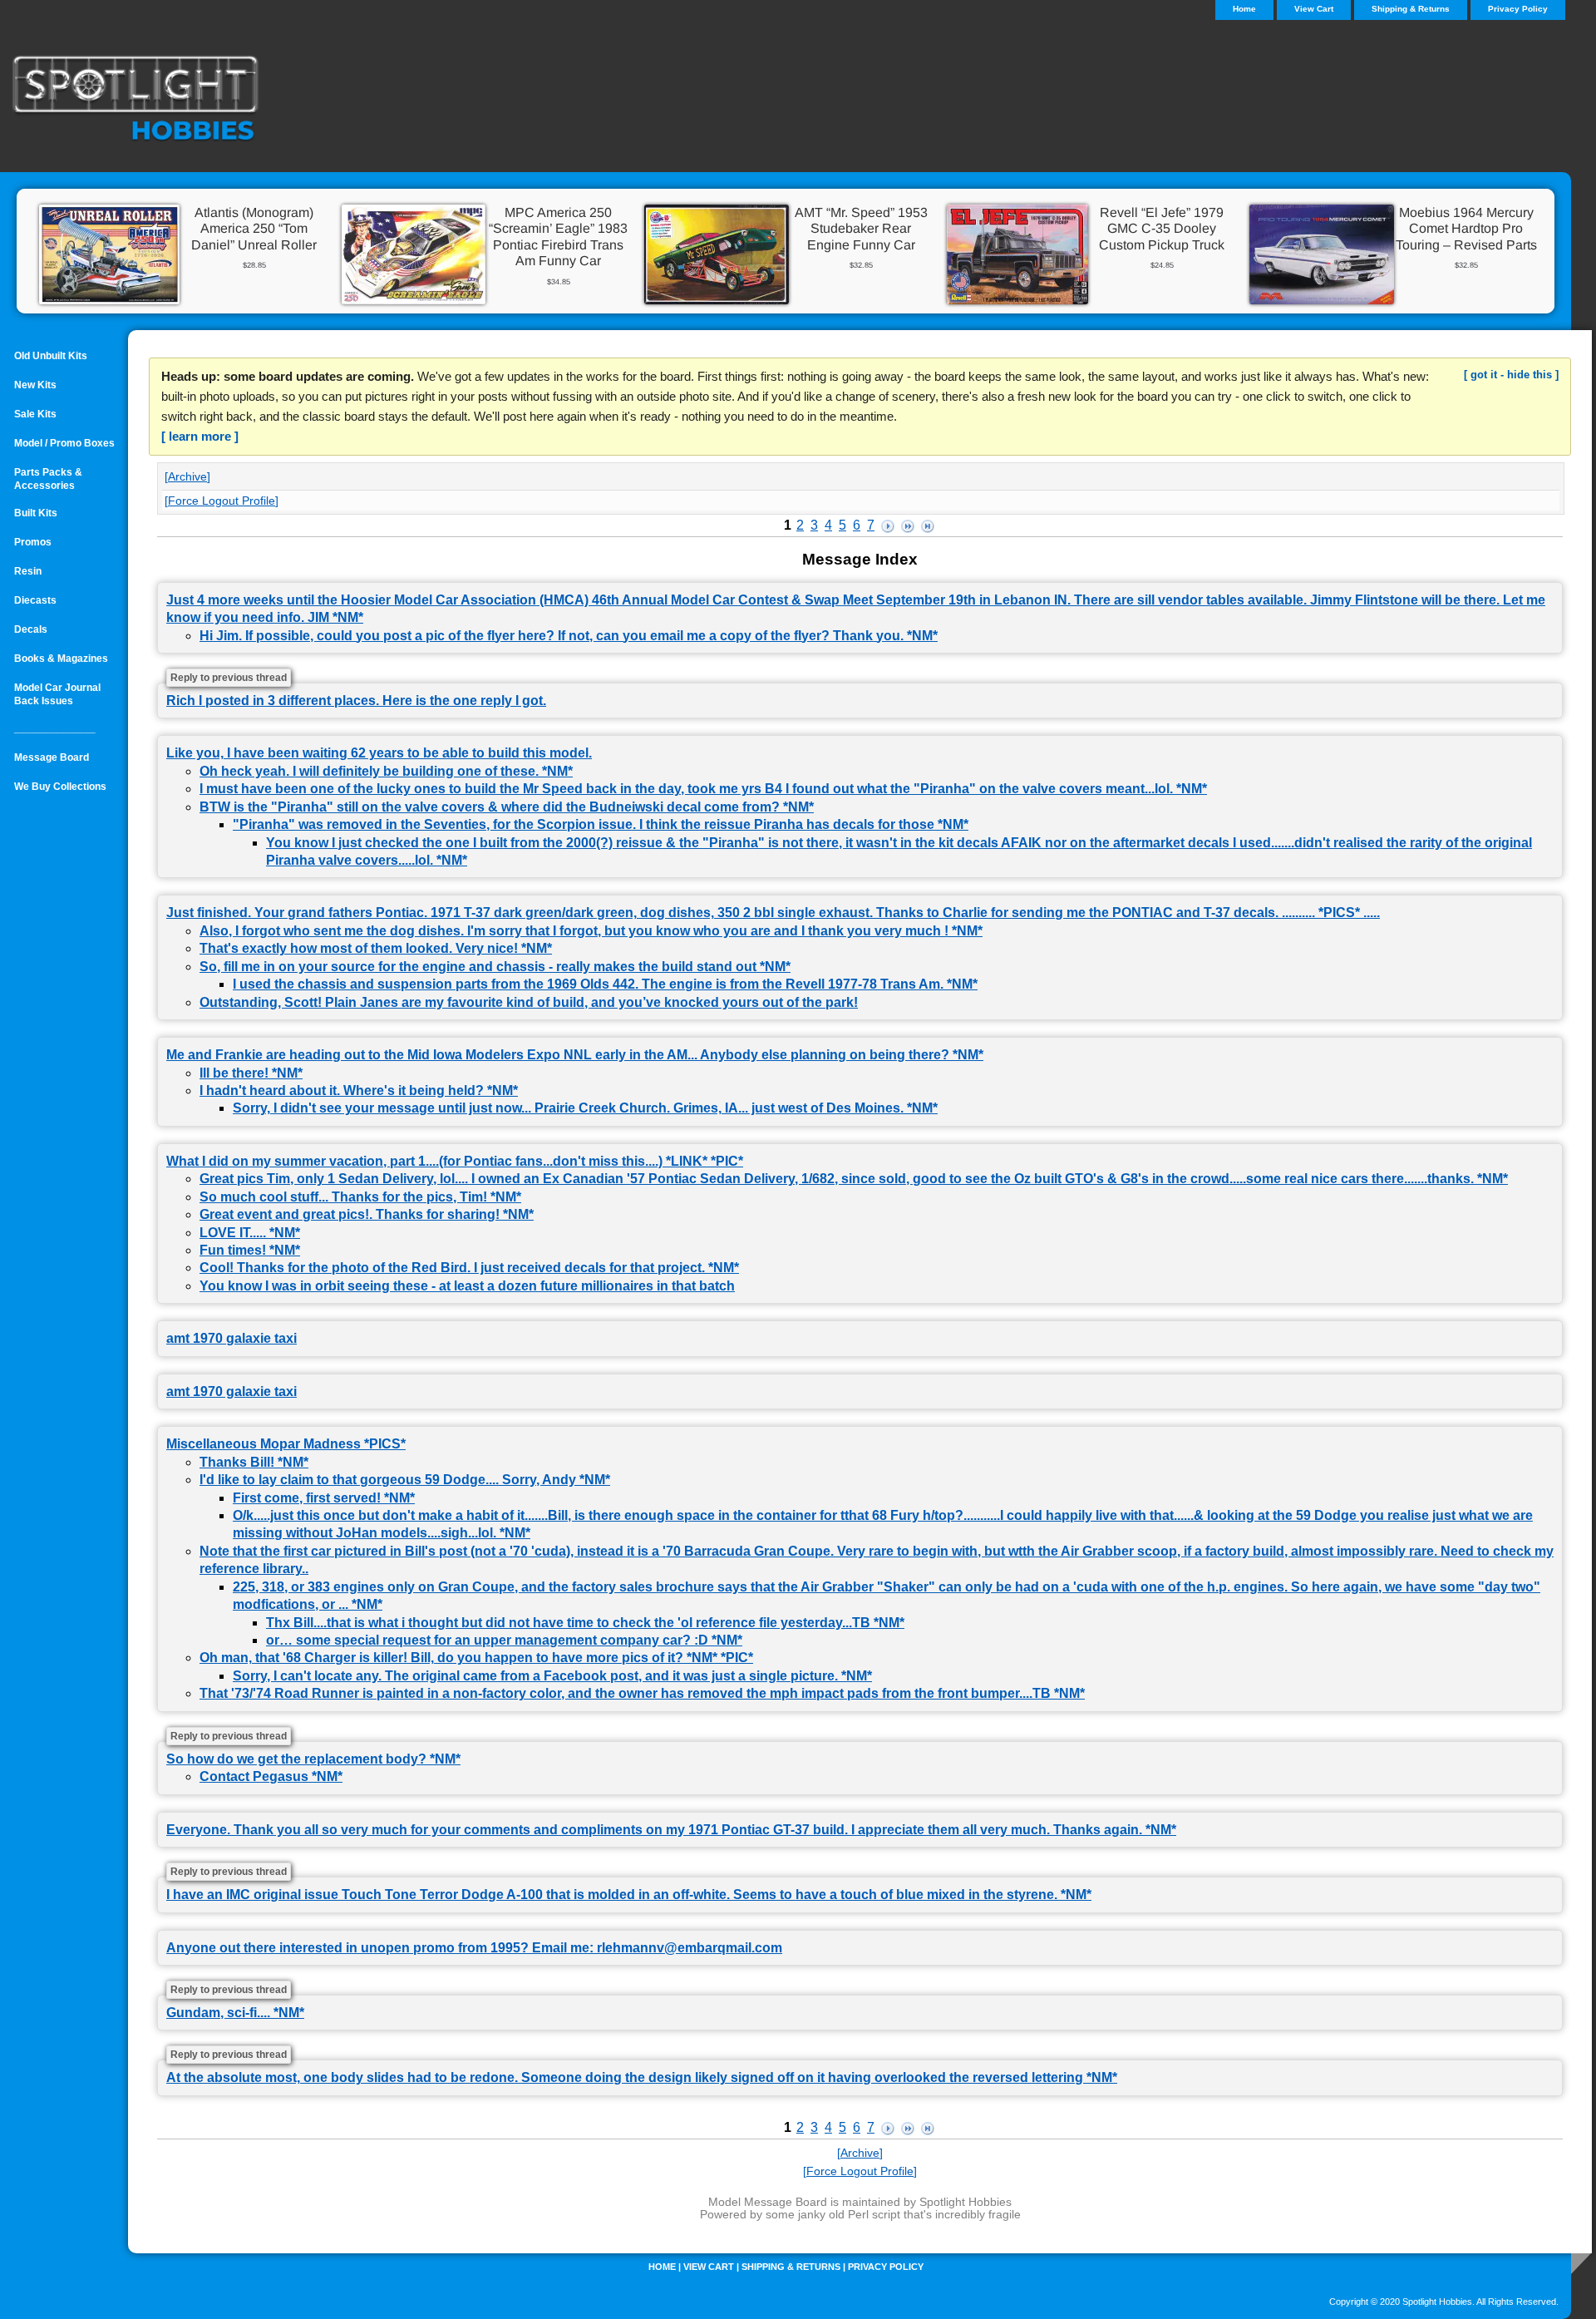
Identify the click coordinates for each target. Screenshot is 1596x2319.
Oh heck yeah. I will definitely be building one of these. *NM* (386, 771)
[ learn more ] (200, 436)
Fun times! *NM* (250, 1250)
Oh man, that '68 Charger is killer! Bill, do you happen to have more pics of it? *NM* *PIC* (476, 1658)
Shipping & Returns (1411, 9)
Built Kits (36, 513)
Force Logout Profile (222, 501)
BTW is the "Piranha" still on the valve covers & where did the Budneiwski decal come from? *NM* (507, 807)
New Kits (35, 385)
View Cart (1314, 9)
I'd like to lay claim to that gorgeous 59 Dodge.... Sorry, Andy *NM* (405, 1480)
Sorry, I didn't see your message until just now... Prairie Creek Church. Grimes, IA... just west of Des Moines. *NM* (585, 1108)
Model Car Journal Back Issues (57, 694)
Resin (28, 571)
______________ (55, 728)
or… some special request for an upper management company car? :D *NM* (504, 1640)
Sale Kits (35, 414)
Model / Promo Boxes (64, 443)
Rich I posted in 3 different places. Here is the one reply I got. (356, 701)
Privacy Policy (1518, 9)
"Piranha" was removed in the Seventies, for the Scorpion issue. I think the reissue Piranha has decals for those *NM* (601, 824)
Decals (31, 629)
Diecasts (35, 600)
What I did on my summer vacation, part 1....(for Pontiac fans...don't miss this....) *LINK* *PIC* (455, 1161)
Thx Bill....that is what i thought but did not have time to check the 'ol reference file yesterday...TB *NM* (585, 1623)
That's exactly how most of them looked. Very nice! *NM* (376, 948)
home (1244, 9)
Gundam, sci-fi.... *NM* (235, 2013)
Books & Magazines (61, 659)
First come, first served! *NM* (324, 1498)
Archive (187, 476)
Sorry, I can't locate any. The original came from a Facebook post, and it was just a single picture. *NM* (552, 1676)
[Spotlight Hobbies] (208, 100)
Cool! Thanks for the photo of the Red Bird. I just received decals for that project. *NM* (469, 1268)
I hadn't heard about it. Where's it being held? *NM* (359, 1090)
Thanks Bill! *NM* (254, 1462)
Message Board (52, 757)
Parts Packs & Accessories (48, 479)
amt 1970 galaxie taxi (232, 1338)
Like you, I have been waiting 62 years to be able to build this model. (379, 753)
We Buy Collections (60, 787)
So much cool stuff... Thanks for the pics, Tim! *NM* (360, 1197)
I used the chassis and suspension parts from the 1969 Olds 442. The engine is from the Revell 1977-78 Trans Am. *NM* (605, 984)
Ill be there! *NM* (251, 1073)
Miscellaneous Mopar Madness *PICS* (286, 1444)
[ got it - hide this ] (1511, 375)
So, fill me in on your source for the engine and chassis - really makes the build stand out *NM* (495, 967)
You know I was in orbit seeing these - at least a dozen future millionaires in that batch (467, 1286)
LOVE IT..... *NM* (250, 1233)
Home (662, 2267)
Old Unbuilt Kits (51, 356)
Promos (33, 542)
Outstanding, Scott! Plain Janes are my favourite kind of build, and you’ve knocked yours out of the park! (529, 1002)
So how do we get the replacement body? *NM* (313, 1759)
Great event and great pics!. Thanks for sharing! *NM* (367, 1214)
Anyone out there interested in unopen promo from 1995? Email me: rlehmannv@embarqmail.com (474, 1948)
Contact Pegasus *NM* (271, 1776)
